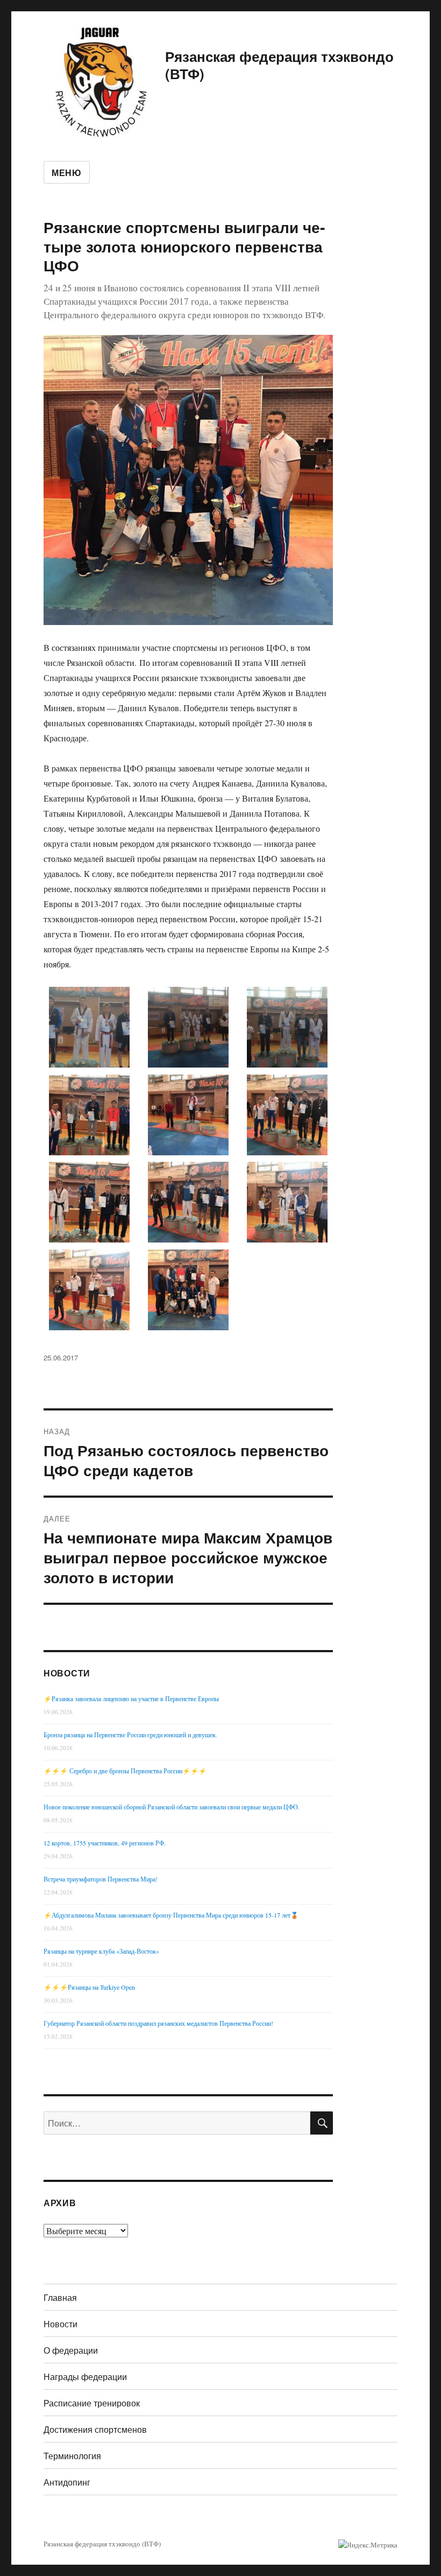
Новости (61, 2324)
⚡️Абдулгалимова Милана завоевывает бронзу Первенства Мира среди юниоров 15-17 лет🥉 (171, 1915)
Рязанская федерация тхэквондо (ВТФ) (279, 65)
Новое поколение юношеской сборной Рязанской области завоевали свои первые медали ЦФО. (172, 1807)
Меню (67, 173)
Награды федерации (85, 2377)
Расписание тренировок (92, 2403)
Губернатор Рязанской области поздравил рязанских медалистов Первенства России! (158, 2023)
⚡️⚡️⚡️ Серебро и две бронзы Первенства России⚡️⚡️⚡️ (125, 1771)
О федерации (71, 2350)
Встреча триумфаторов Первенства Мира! (101, 1879)
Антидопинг (67, 2482)
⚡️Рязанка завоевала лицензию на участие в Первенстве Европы (131, 1698)
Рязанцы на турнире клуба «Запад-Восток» (101, 1951)
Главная (60, 2297)
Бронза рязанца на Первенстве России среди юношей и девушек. (130, 1735)
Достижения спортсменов (95, 2429)
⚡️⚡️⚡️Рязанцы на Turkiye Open (89, 1987)
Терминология (72, 2456)
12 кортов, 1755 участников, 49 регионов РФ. (105, 1843)
